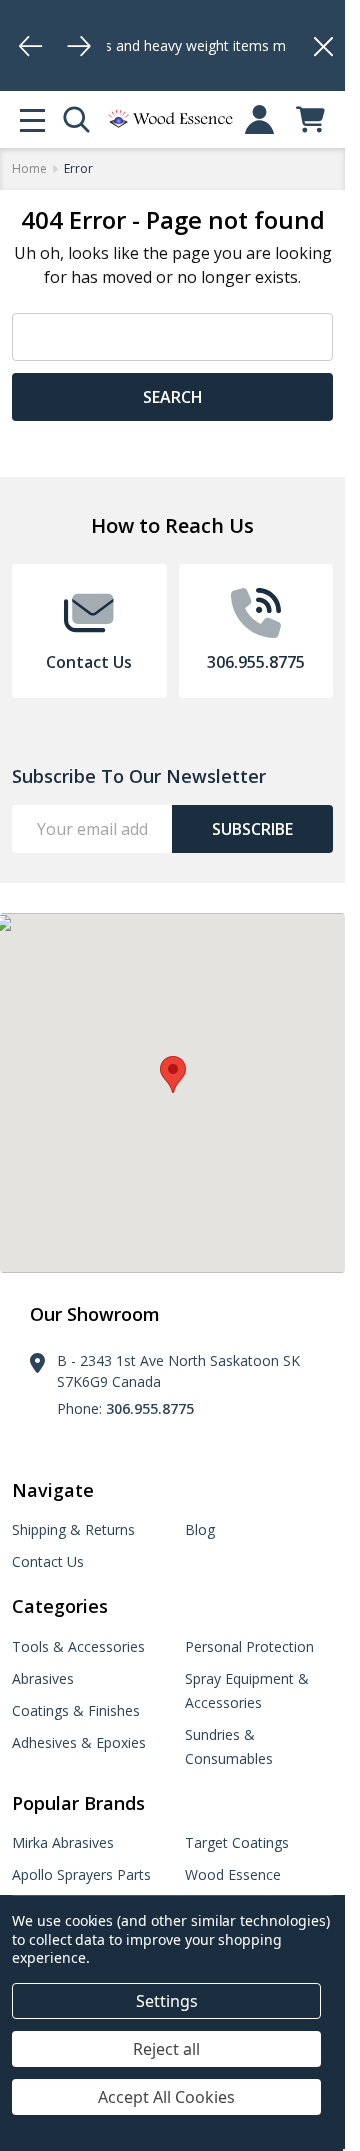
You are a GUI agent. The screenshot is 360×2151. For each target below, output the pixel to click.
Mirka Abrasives (63, 1842)
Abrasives (43, 1678)
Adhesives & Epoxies (79, 1742)
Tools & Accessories (78, 1646)
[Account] (259, 119)
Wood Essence (233, 1874)
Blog (200, 1529)
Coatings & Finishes (76, 1710)
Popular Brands (78, 1803)
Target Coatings (237, 1842)
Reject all (166, 2049)
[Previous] (31, 46)
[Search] (76, 119)
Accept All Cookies (166, 2097)
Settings (167, 2001)
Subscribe (252, 829)
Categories (60, 1606)
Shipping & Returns (73, 1529)
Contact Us (48, 1561)
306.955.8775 (150, 1408)
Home (29, 168)
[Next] (79, 46)
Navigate (53, 1490)
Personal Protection (249, 1646)
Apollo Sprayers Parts (81, 1874)
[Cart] (310, 119)
